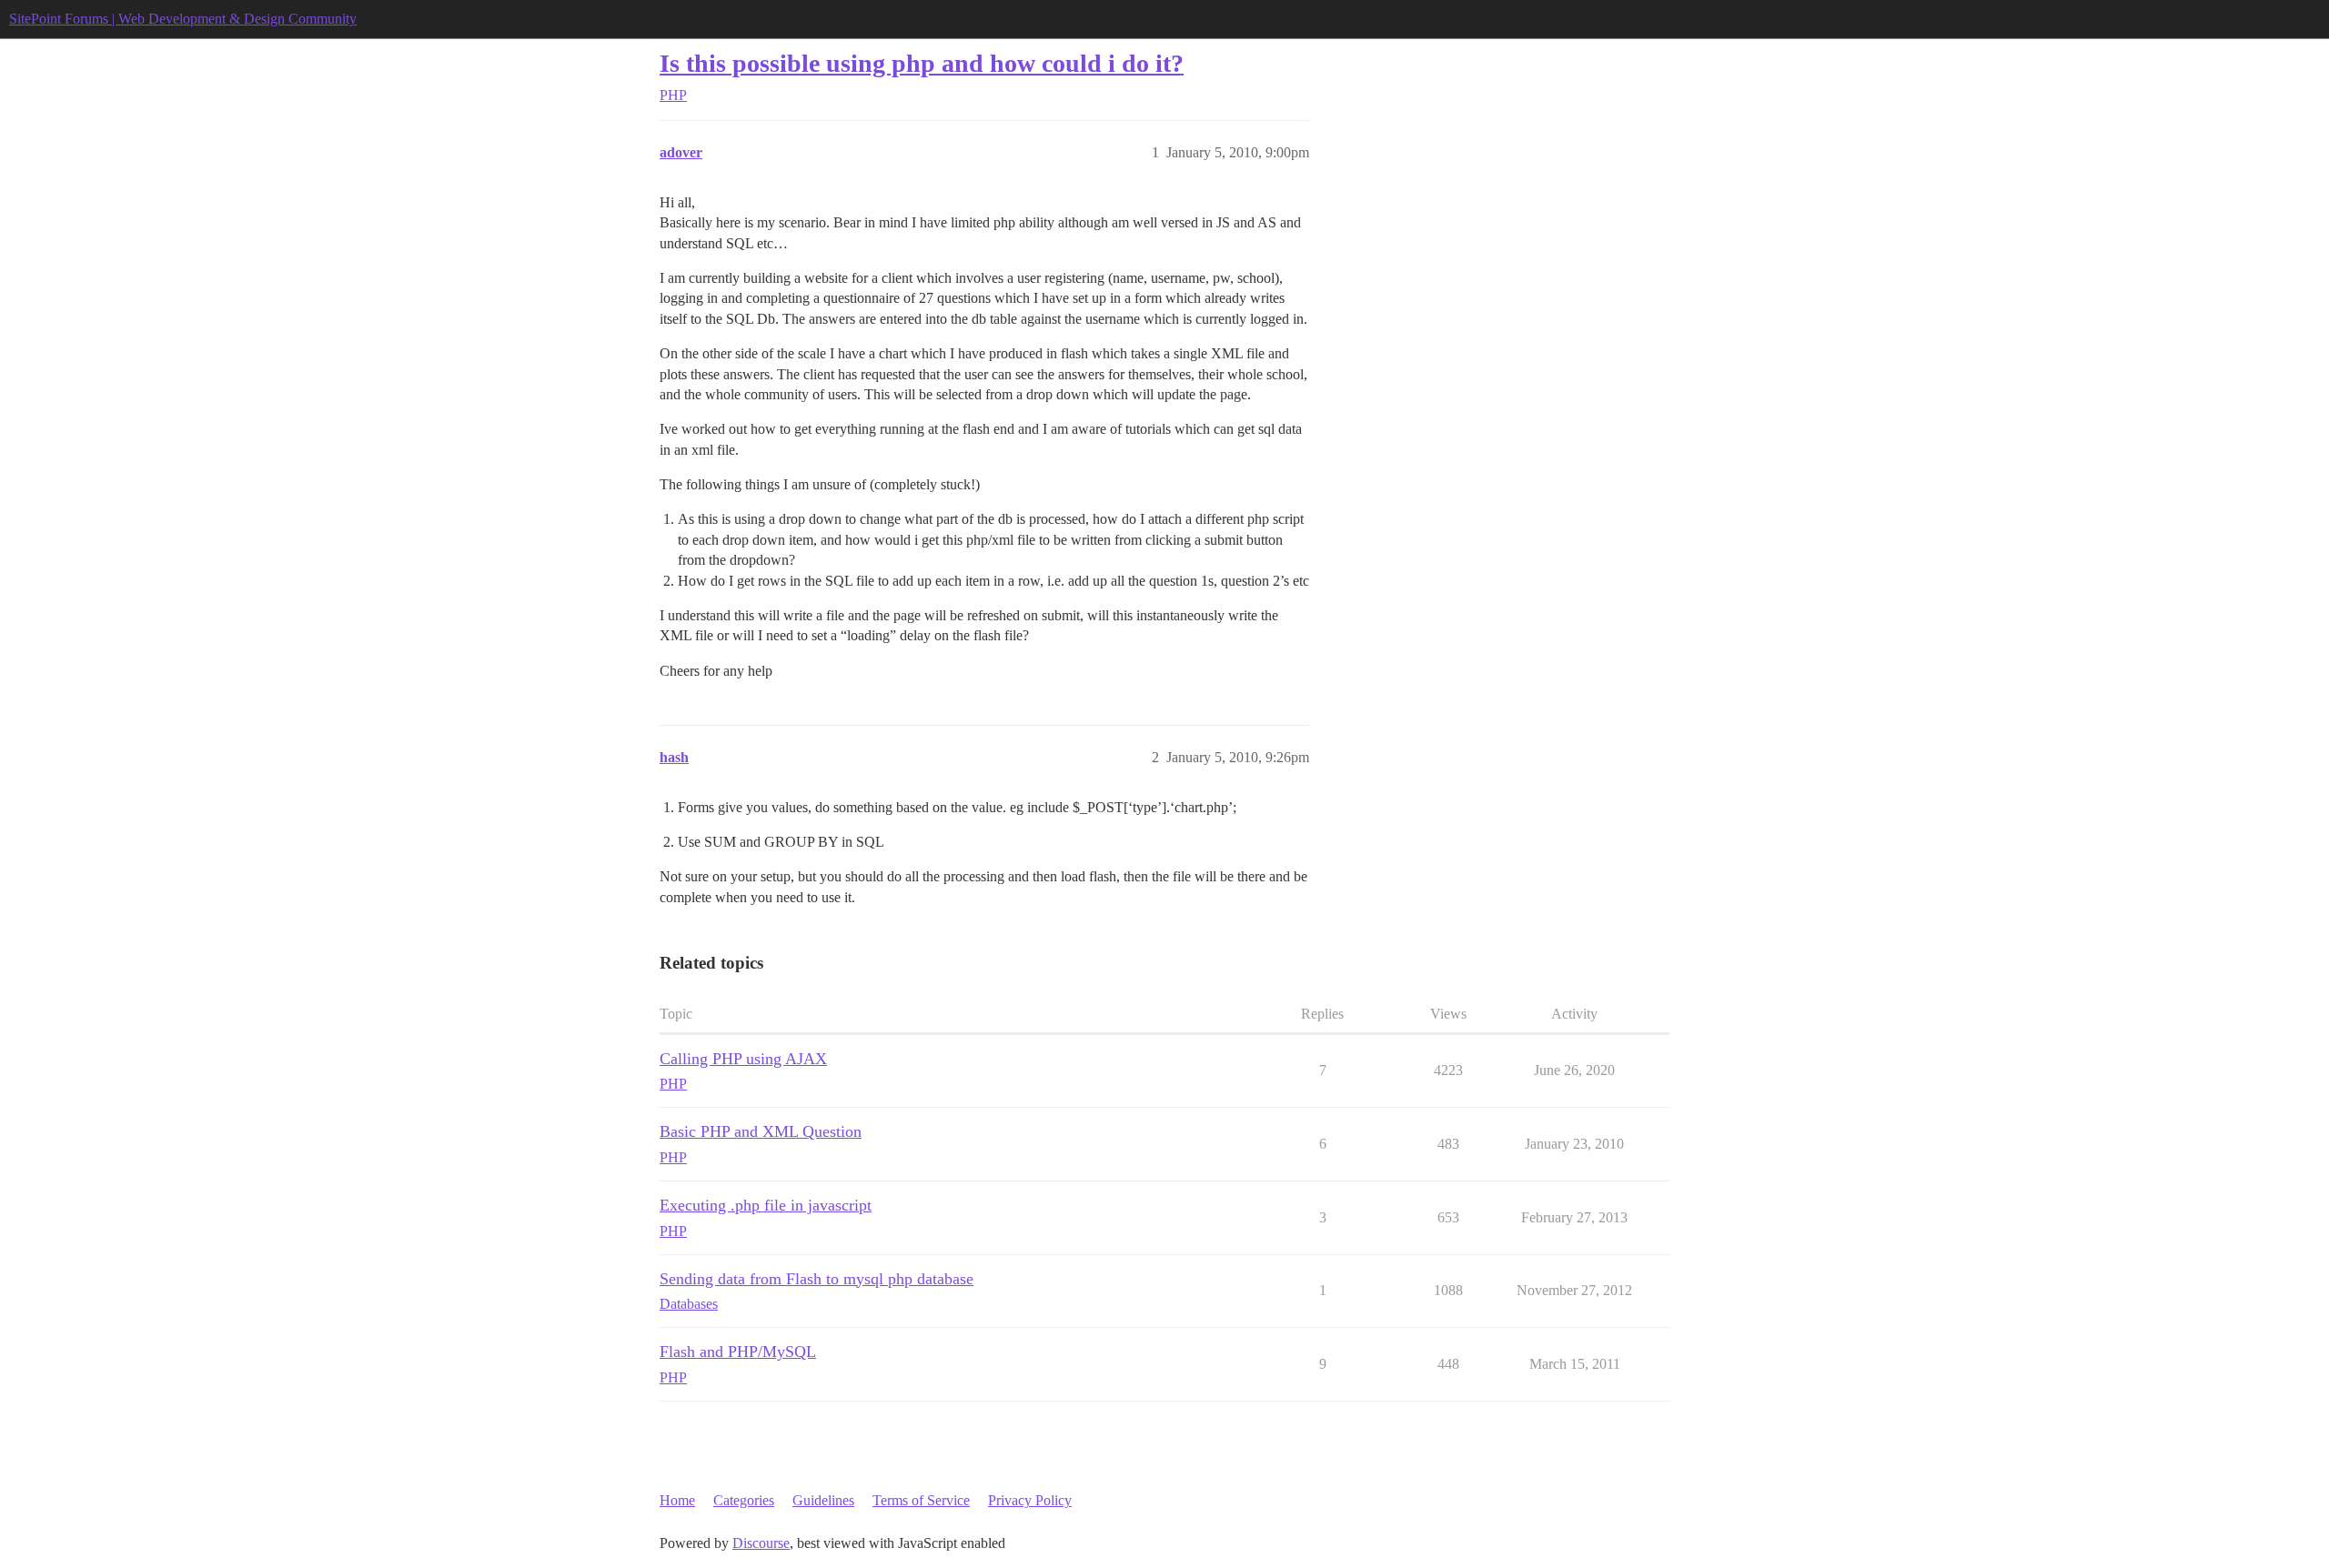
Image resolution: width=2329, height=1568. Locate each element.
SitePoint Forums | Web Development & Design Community (183, 19)
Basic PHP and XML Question (761, 1131)
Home (677, 1500)
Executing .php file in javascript (766, 1205)
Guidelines (823, 1500)
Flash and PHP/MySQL (738, 1352)
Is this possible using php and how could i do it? (922, 63)
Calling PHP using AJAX (743, 1059)
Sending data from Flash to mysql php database (817, 1279)
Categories (744, 1500)
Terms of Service (921, 1500)
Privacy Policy (1030, 1500)
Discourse (761, 1543)
